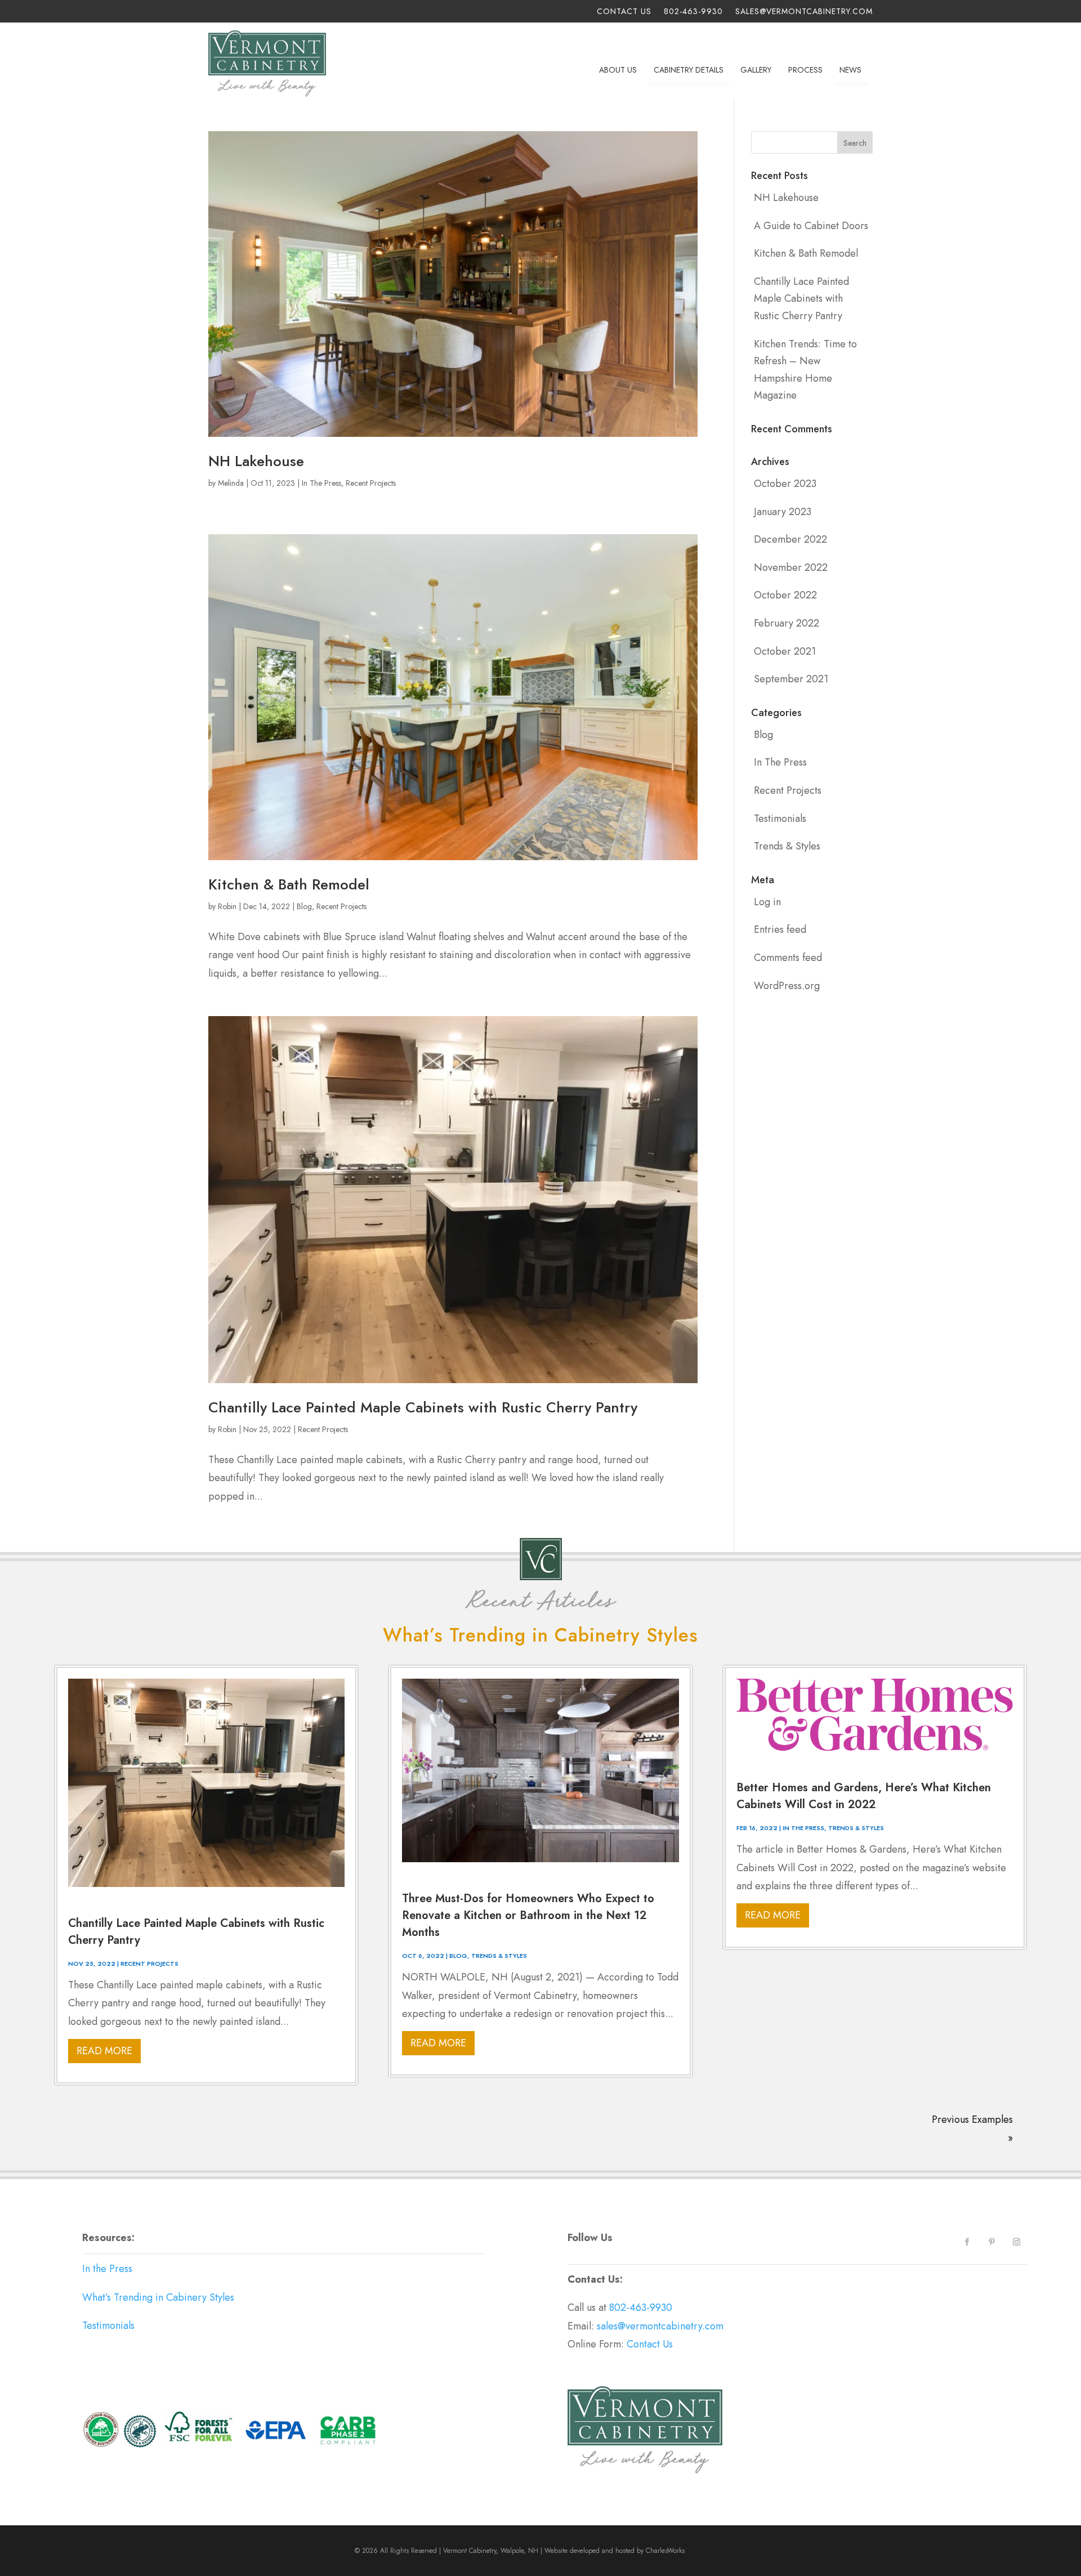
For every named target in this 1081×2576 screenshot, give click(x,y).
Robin (227, 906)
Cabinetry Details (689, 70)
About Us (618, 70)
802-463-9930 (693, 12)
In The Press (321, 483)
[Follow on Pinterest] (992, 2242)
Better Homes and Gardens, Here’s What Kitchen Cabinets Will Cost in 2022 (864, 1796)
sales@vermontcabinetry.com (804, 12)
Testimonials (780, 819)
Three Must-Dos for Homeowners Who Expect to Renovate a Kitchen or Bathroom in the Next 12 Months (528, 1915)
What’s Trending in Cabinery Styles (158, 2297)
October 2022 (785, 595)
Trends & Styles (787, 846)
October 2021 (785, 651)
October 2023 (785, 484)
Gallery (756, 70)
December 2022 (790, 539)
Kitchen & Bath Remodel (289, 884)
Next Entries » (996, 2112)
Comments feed (788, 958)
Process (805, 70)
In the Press (107, 2269)
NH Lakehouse (256, 461)
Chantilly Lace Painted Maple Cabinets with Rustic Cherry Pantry (423, 1407)
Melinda (231, 483)
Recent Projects (371, 483)
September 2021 (791, 679)
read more (104, 2051)
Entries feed (780, 929)
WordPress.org (787, 986)
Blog (304, 906)
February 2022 (787, 623)
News (850, 70)
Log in (767, 902)
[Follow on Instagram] (1017, 2242)
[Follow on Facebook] (967, 2242)
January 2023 (783, 512)
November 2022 (791, 567)
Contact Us (624, 12)
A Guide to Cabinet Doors (811, 226)
